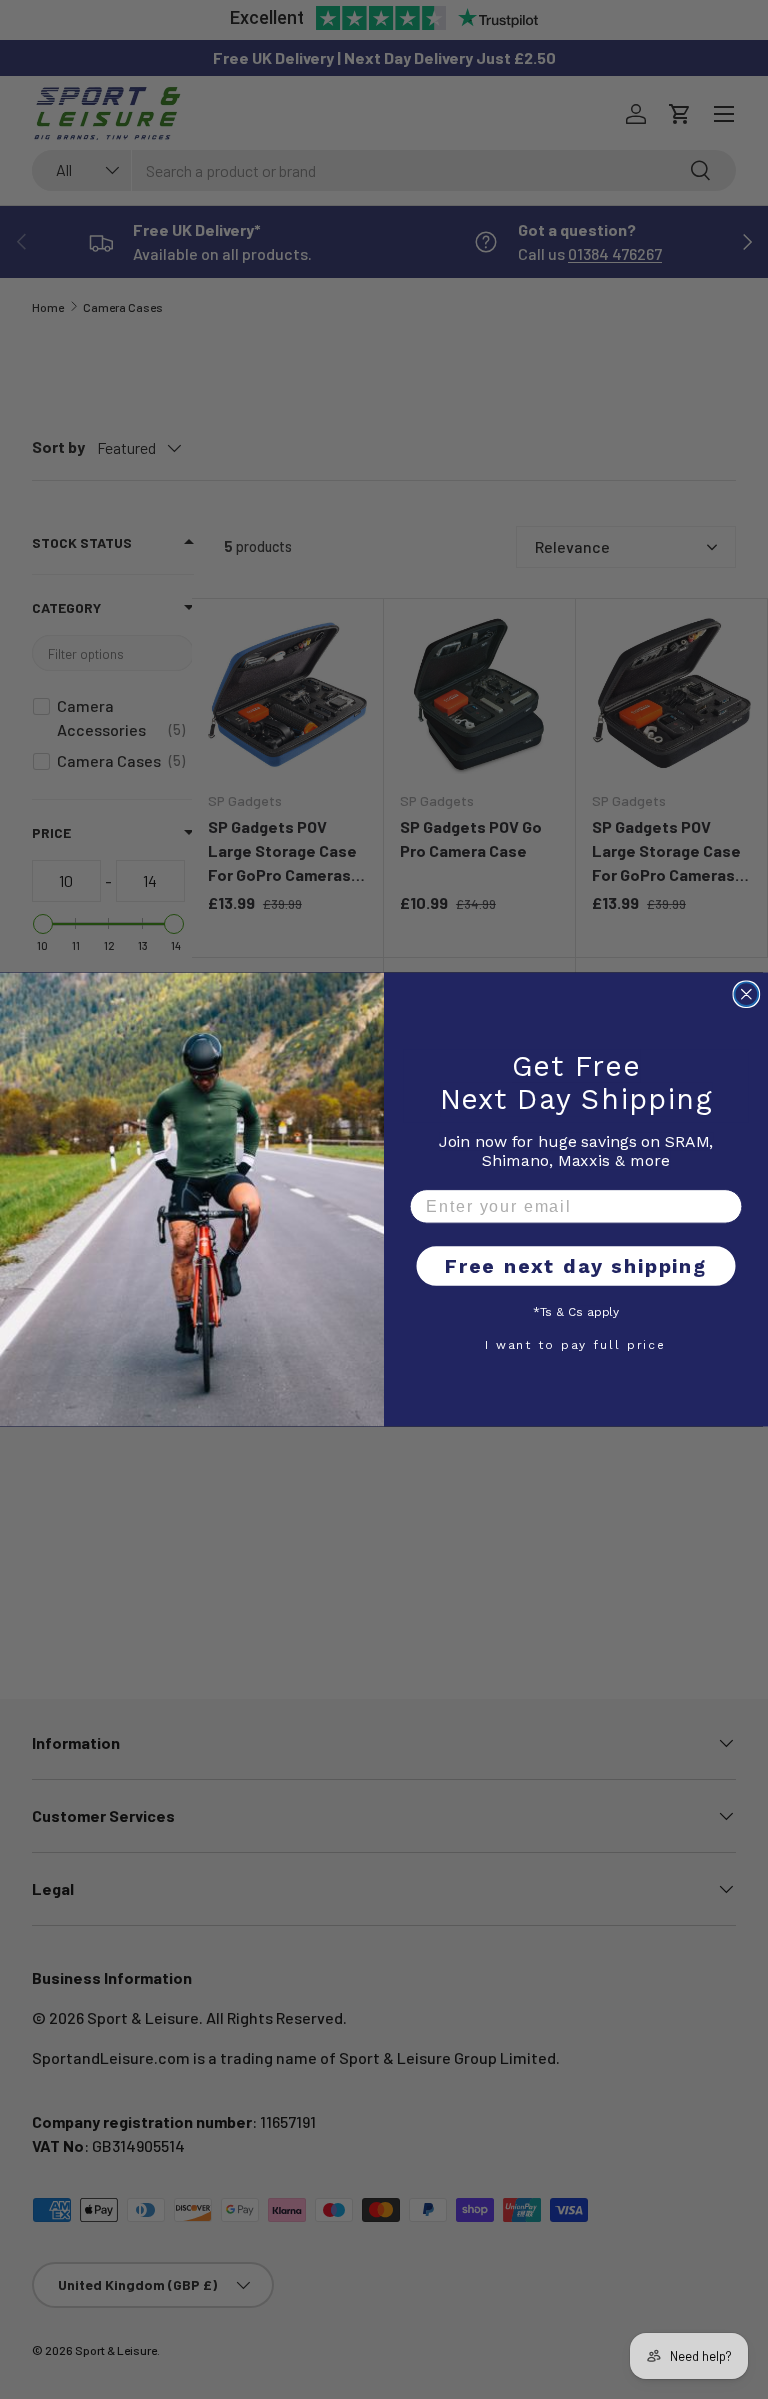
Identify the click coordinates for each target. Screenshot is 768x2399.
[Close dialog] (747, 995)
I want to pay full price (576, 1344)
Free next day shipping (576, 1267)
